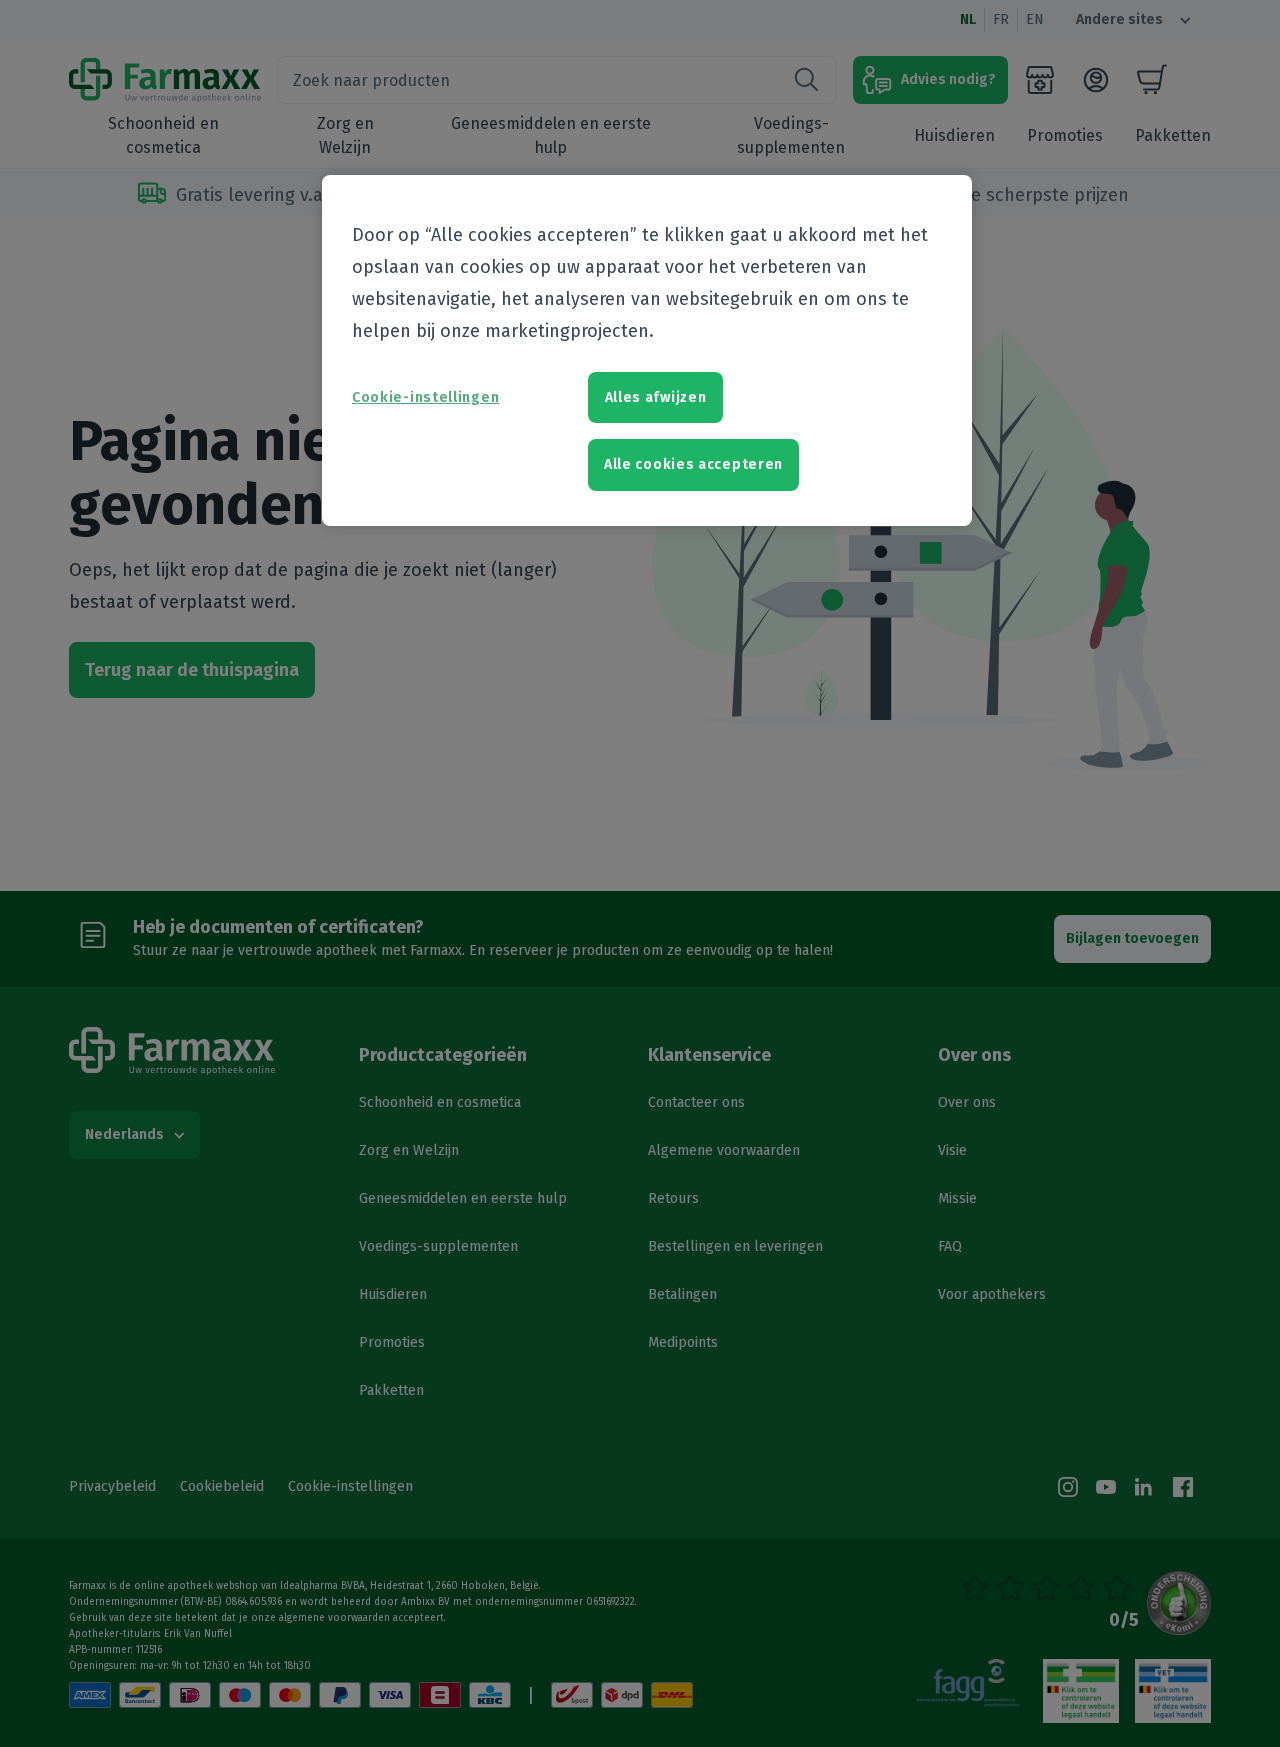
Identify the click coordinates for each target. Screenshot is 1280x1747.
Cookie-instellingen (425, 397)
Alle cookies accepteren (693, 464)
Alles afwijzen (656, 397)
